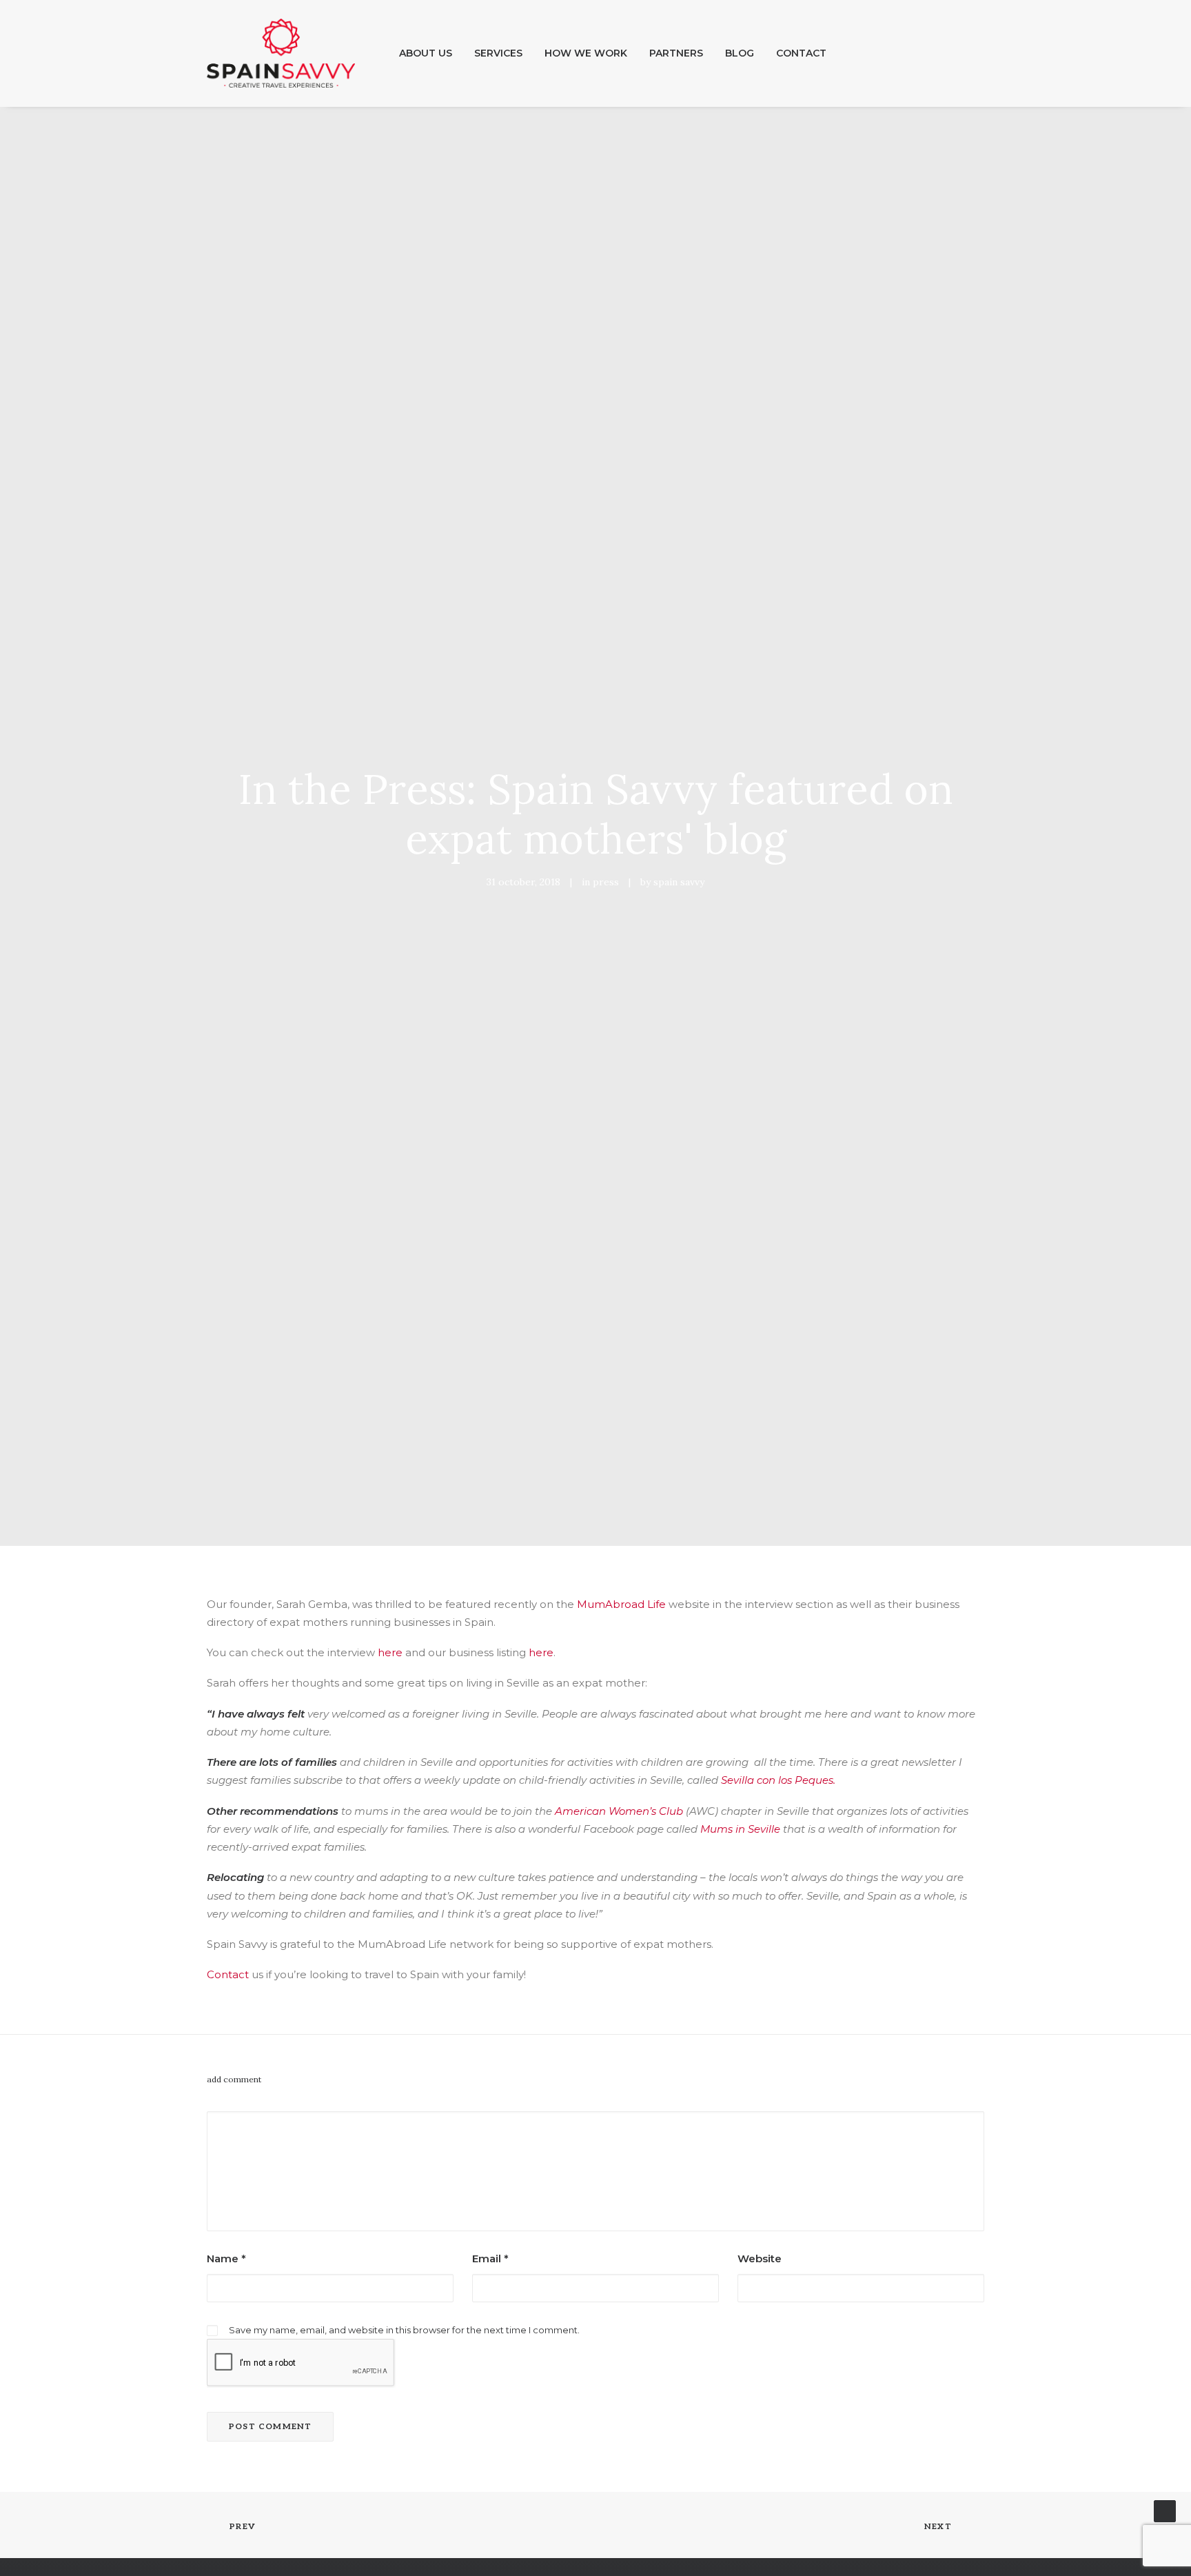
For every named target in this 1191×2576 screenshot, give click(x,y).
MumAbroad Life (621, 1604)
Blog (740, 53)
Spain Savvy (679, 882)
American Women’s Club (619, 1811)
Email (490, 2258)
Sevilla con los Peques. (781, 1780)
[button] (936, 53)
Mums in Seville (740, 1829)
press (606, 882)
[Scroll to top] (1165, 2510)
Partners (676, 53)
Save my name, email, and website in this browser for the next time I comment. (404, 2330)
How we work (586, 53)
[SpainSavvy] (281, 53)
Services (498, 53)
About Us (426, 53)
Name (226, 2258)
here (390, 1652)
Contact (801, 53)
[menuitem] (426, 53)
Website (760, 2258)
